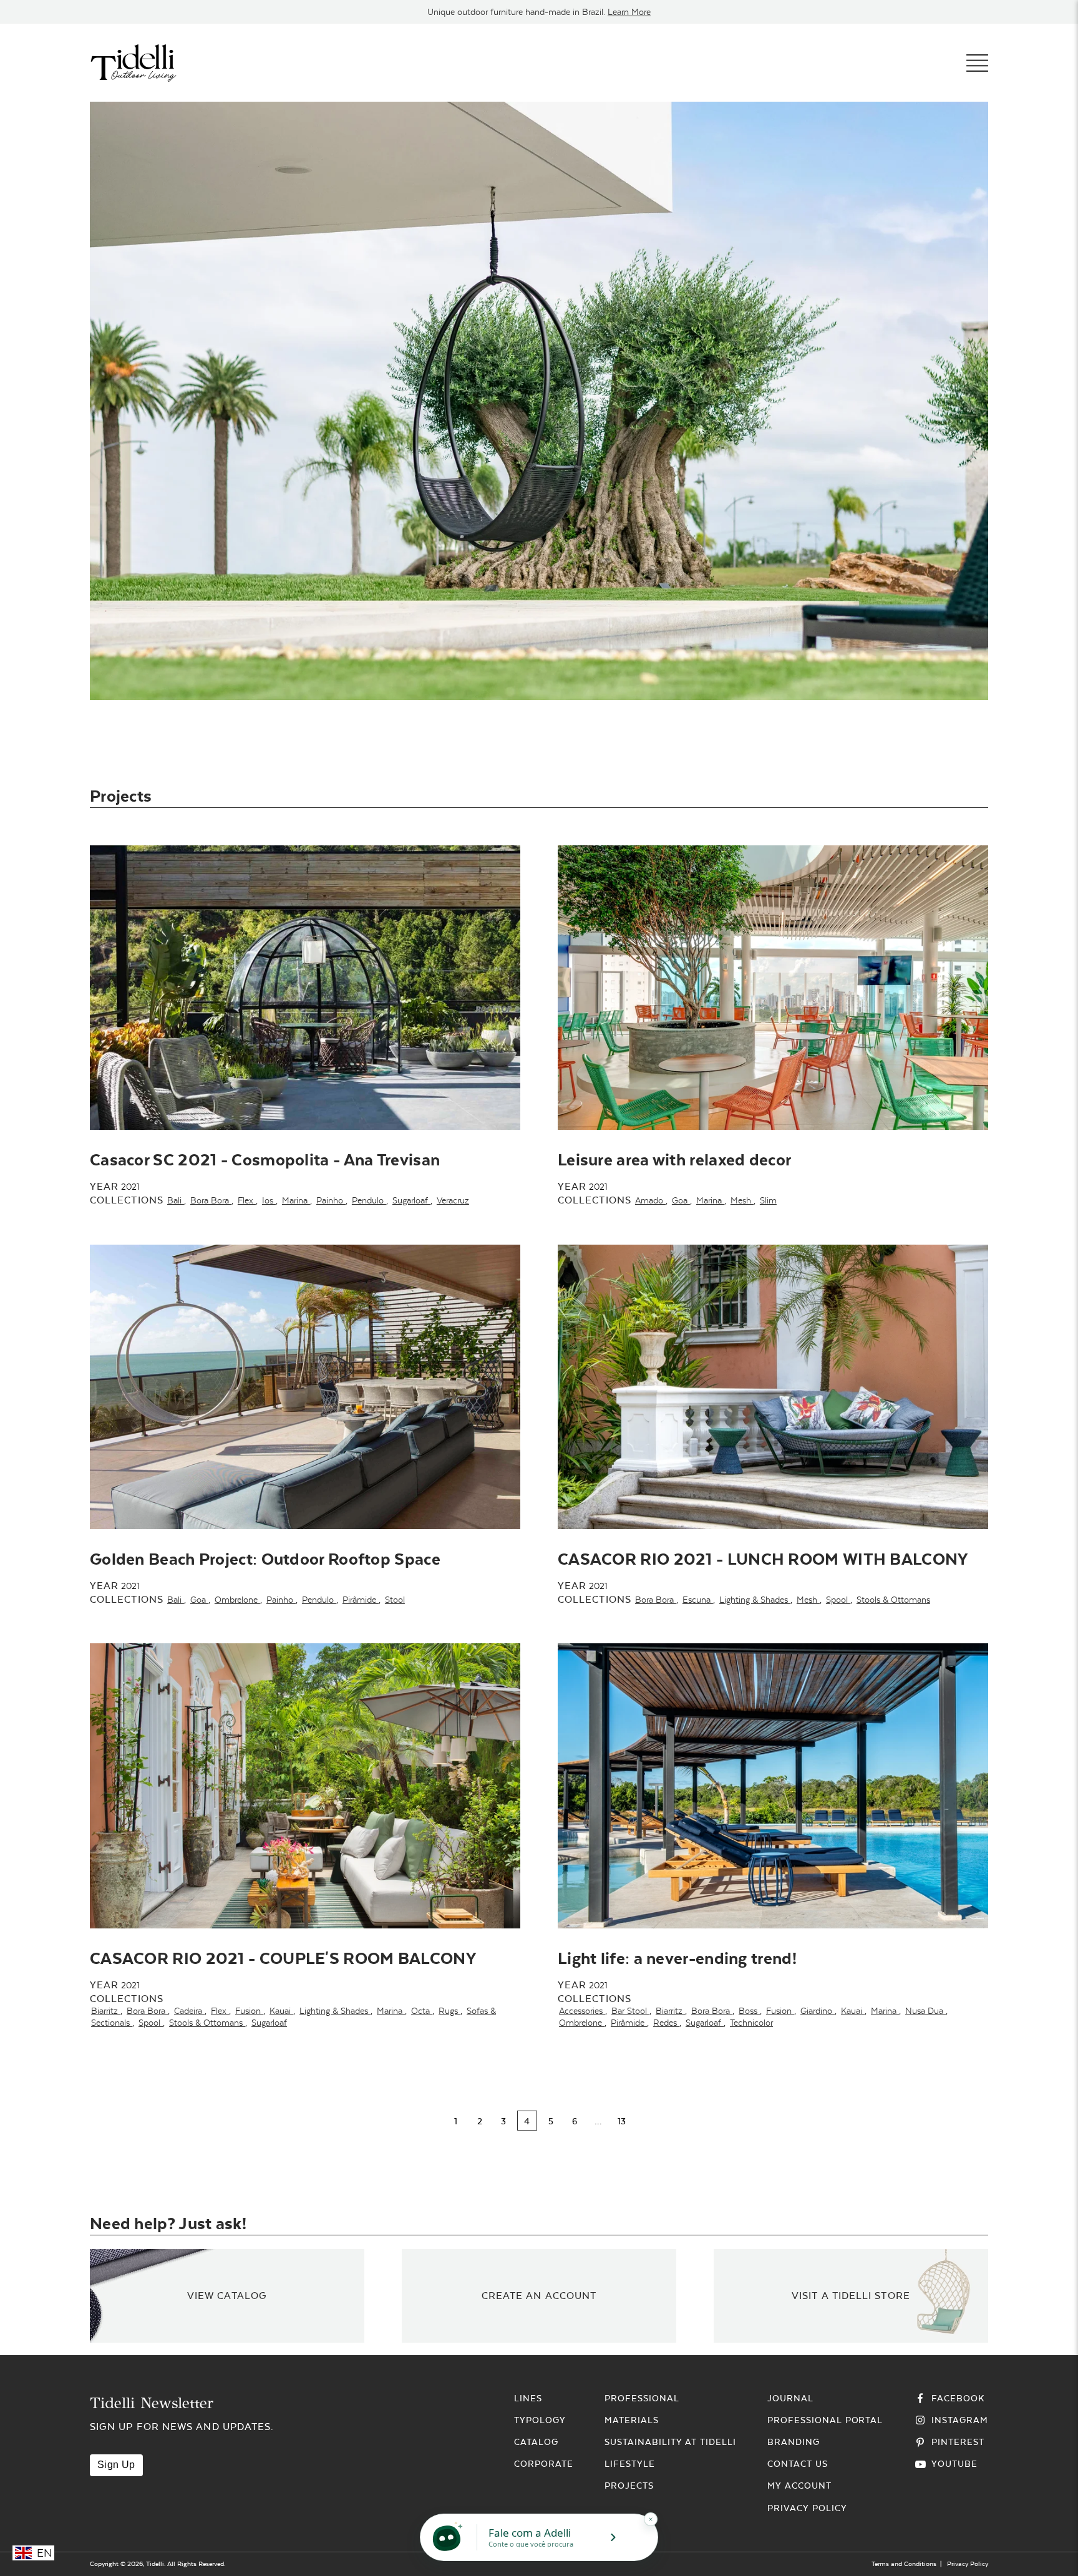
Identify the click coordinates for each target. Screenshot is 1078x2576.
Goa (681, 1200)
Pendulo (369, 1200)
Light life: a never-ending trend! (677, 1958)
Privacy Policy (807, 2508)
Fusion (249, 2011)
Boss (749, 2011)
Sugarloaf (411, 1200)
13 (622, 2121)
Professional (642, 2398)
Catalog (536, 2442)
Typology (540, 2420)
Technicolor (751, 2023)
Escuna (698, 1600)
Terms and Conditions (904, 2564)
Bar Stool (630, 2011)
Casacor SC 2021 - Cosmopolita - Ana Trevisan (265, 1159)
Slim (768, 1200)
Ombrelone (237, 1600)
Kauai (281, 2011)
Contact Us (798, 2464)
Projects (629, 2486)
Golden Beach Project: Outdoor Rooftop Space (265, 1559)
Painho (331, 1200)
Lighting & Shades (755, 1600)
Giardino (818, 2011)
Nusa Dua (925, 2011)
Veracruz (453, 1200)
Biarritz (106, 2011)
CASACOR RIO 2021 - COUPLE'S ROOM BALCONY (283, 1958)
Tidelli (155, 2564)
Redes (666, 2023)
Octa (422, 2011)
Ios (269, 1200)
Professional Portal (825, 2420)
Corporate (544, 2464)
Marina (296, 1200)
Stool (395, 1600)
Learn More (629, 12)
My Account (799, 2486)
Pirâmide (361, 1600)
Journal (790, 2398)
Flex (247, 1200)
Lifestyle (630, 2464)
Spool (838, 1600)
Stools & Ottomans (893, 1600)
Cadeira (189, 2011)
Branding (794, 2442)
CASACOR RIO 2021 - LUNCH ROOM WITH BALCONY (763, 1559)
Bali (176, 1200)
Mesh (742, 1200)
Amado (650, 1200)
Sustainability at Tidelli (670, 2442)
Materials (632, 2420)
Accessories (582, 2011)
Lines (528, 2398)
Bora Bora (211, 1200)
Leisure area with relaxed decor (674, 1159)
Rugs (449, 2011)
